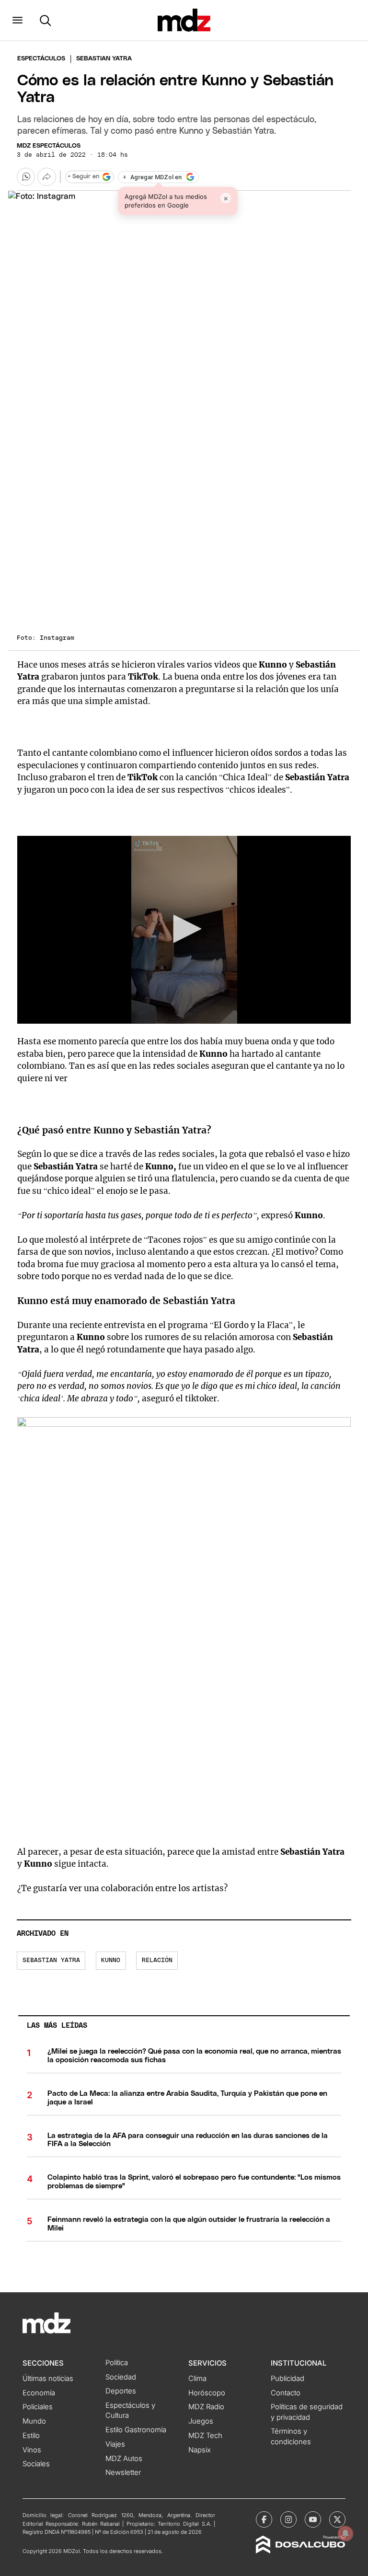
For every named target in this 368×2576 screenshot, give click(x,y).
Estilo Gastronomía (136, 2430)
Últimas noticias (48, 2379)
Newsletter (123, 2472)
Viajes (115, 2444)
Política (117, 2363)
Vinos (32, 2450)
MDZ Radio (206, 2407)
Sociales (36, 2464)
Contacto (286, 2393)
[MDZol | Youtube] (313, 2519)
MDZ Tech (205, 2436)
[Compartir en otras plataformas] (46, 177)
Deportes (121, 2391)
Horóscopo (207, 2393)
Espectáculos (41, 59)
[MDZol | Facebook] (264, 2519)
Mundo (34, 2421)
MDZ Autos (124, 2459)
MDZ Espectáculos (49, 146)
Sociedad (121, 2377)
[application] (184, 930)
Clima (197, 2379)
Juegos (201, 2421)
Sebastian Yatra (51, 1960)
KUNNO (111, 1960)
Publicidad (287, 2379)
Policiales (38, 2407)
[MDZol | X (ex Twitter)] (337, 2519)
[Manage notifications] (345, 2533)
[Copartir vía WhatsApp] (26, 177)
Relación (157, 1960)
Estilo (31, 2436)
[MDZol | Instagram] (288, 2519)
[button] (17, 20)
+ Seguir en (83, 177)
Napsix (200, 2450)
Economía (39, 2393)
